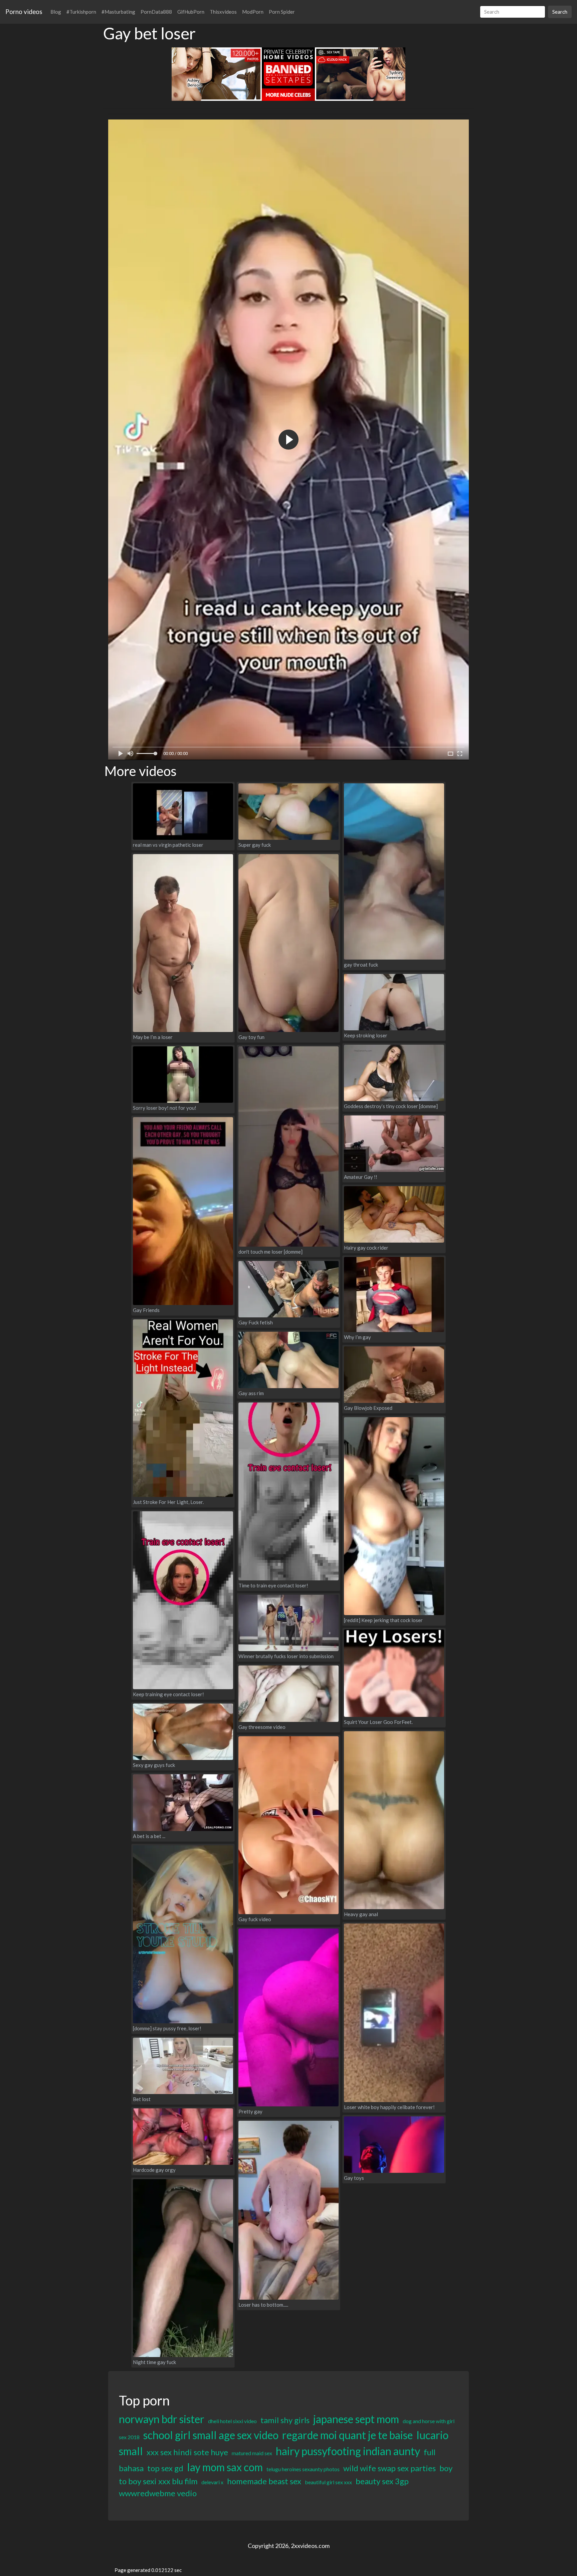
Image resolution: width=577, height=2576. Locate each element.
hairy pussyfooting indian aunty (348, 2451)
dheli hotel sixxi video (232, 2421)
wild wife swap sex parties (390, 2468)
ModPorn (253, 12)
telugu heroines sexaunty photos (303, 2469)
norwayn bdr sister (162, 2419)
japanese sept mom (356, 2419)
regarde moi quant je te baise (347, 2435)
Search (560, 12)
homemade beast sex (264, 2481)
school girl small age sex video (211, 2435)
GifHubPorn (191, 12)
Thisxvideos (223, 12)
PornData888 (156, 12)
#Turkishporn (81, 12)
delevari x (212, 2482)
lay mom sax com (225, 2467)
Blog (56, 12)
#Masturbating (118, 12)
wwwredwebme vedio (158, 2493)
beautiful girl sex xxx (328, 2482)
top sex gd (165, 2468)
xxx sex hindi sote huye (187, 2452)
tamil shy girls (285, 2420)
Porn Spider (282, 12)
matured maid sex (252, 2453)
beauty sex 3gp (382, 2481)
